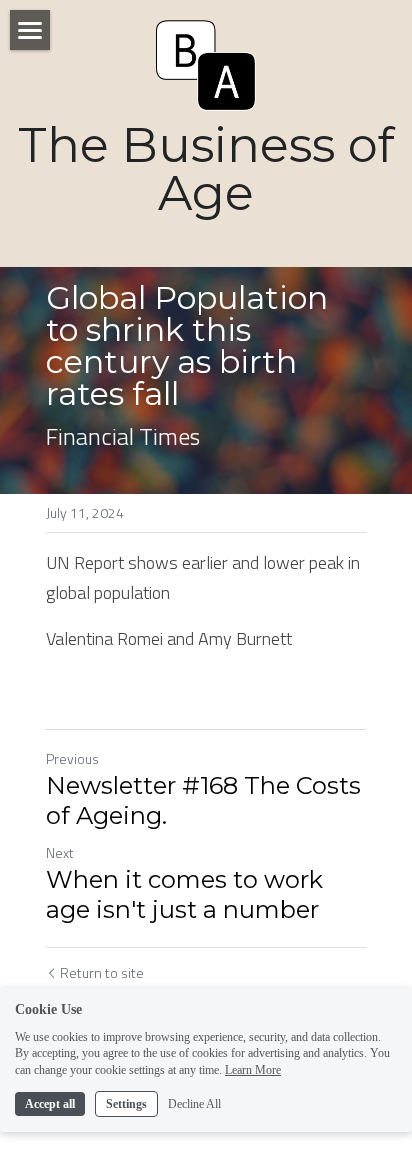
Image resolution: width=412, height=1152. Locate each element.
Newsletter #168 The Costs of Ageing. (203, 800)
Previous (72, 758)
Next (60, 852)
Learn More (253, 1070)
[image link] (206, 63)
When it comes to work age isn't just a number (184, 894)
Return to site (102, 973)
